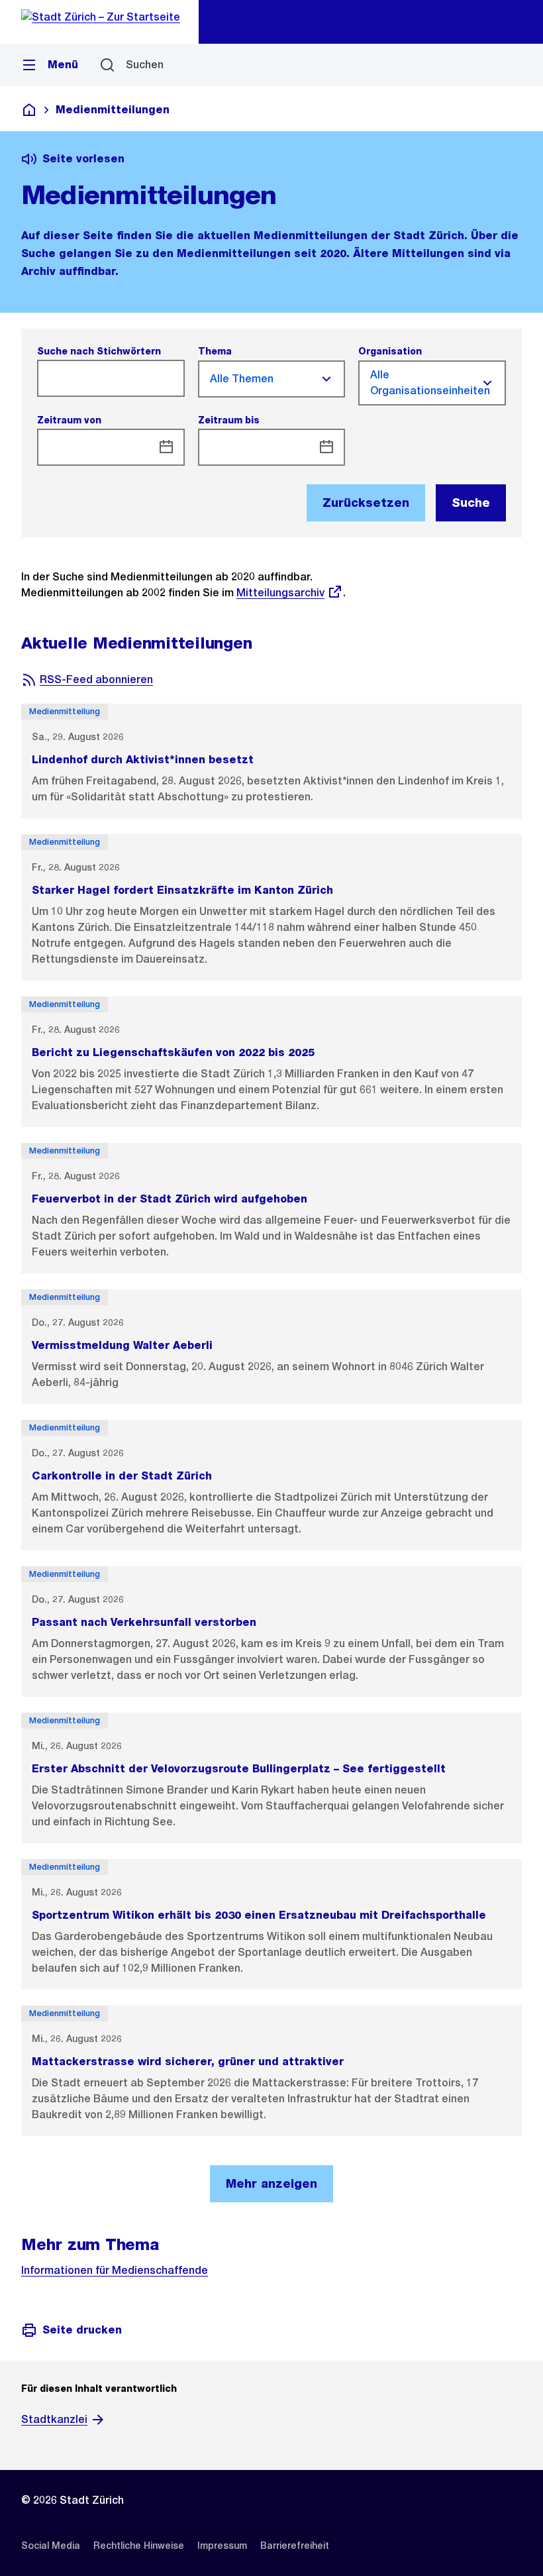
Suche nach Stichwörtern (99, 351)
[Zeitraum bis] (326, 447)
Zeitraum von (69, 420)
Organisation (390, 351)
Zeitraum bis (229, 420)
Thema (215, 351)
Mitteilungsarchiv (280, 593)
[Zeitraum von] (166, 447)
